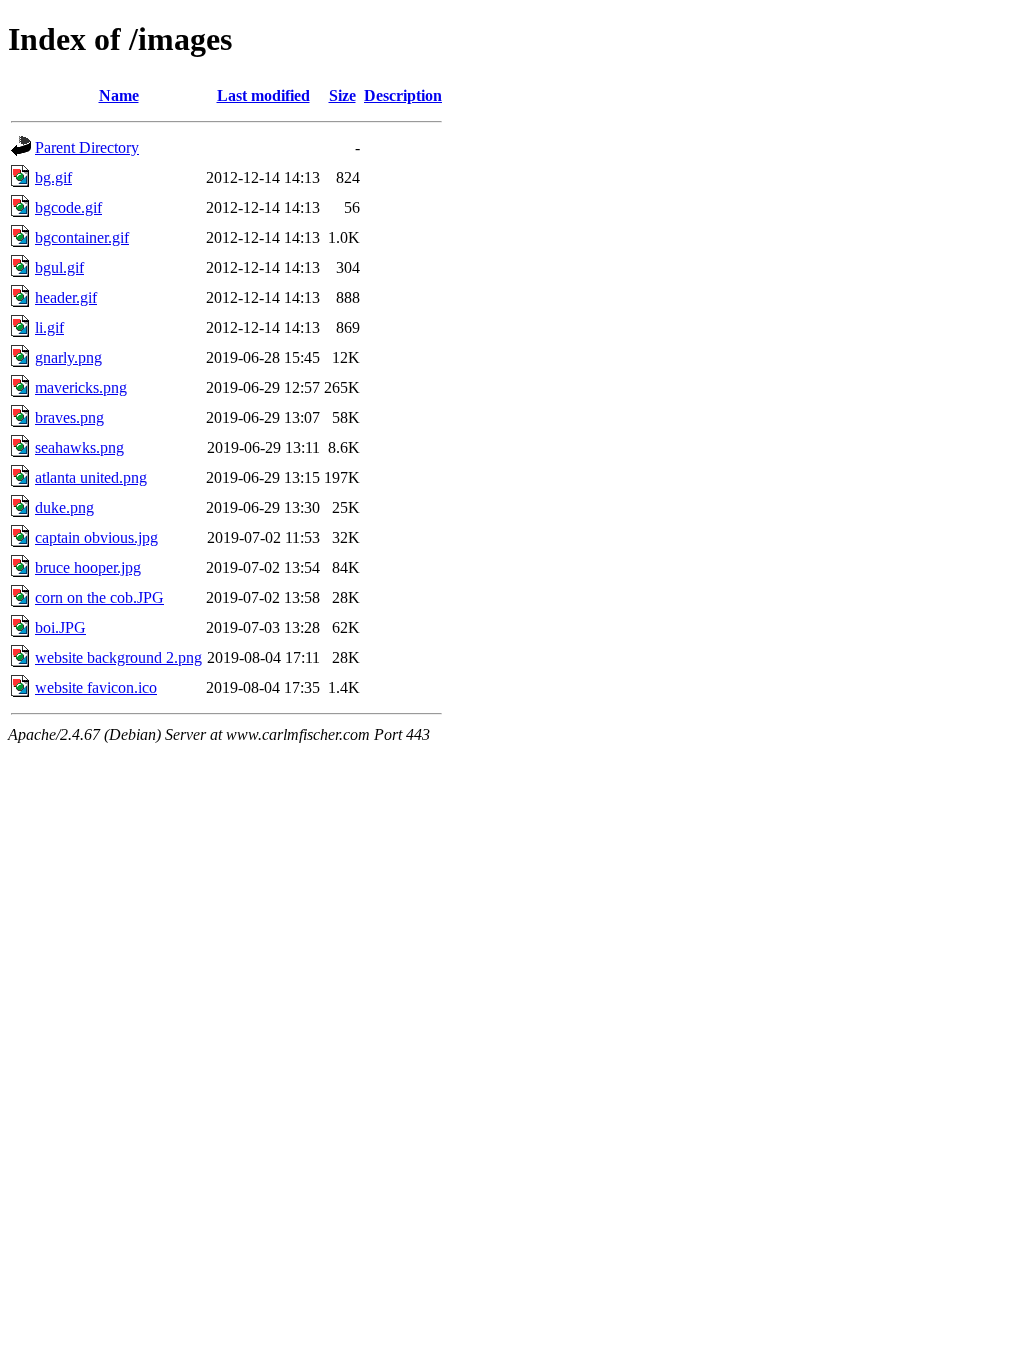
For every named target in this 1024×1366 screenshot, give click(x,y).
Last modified (263, 95)
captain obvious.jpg (96, 537)
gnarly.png (68, 357)
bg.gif (53, 177)
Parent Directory (87, 147)
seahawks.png (79, 447)
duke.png (64, 507)
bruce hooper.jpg (88, 567)
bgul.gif (59, 267)
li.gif (49, 327)
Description (403, 95)
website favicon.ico (96, 687)
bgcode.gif (68, 207)
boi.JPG (60, 627)
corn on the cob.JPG (99, 597)
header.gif (66, 297)
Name (119, 95)
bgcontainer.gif (82, 237)
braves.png (69, 417)
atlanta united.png (91, 477)
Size (342, 95)
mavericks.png (81, 387)
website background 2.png (118, 657)
